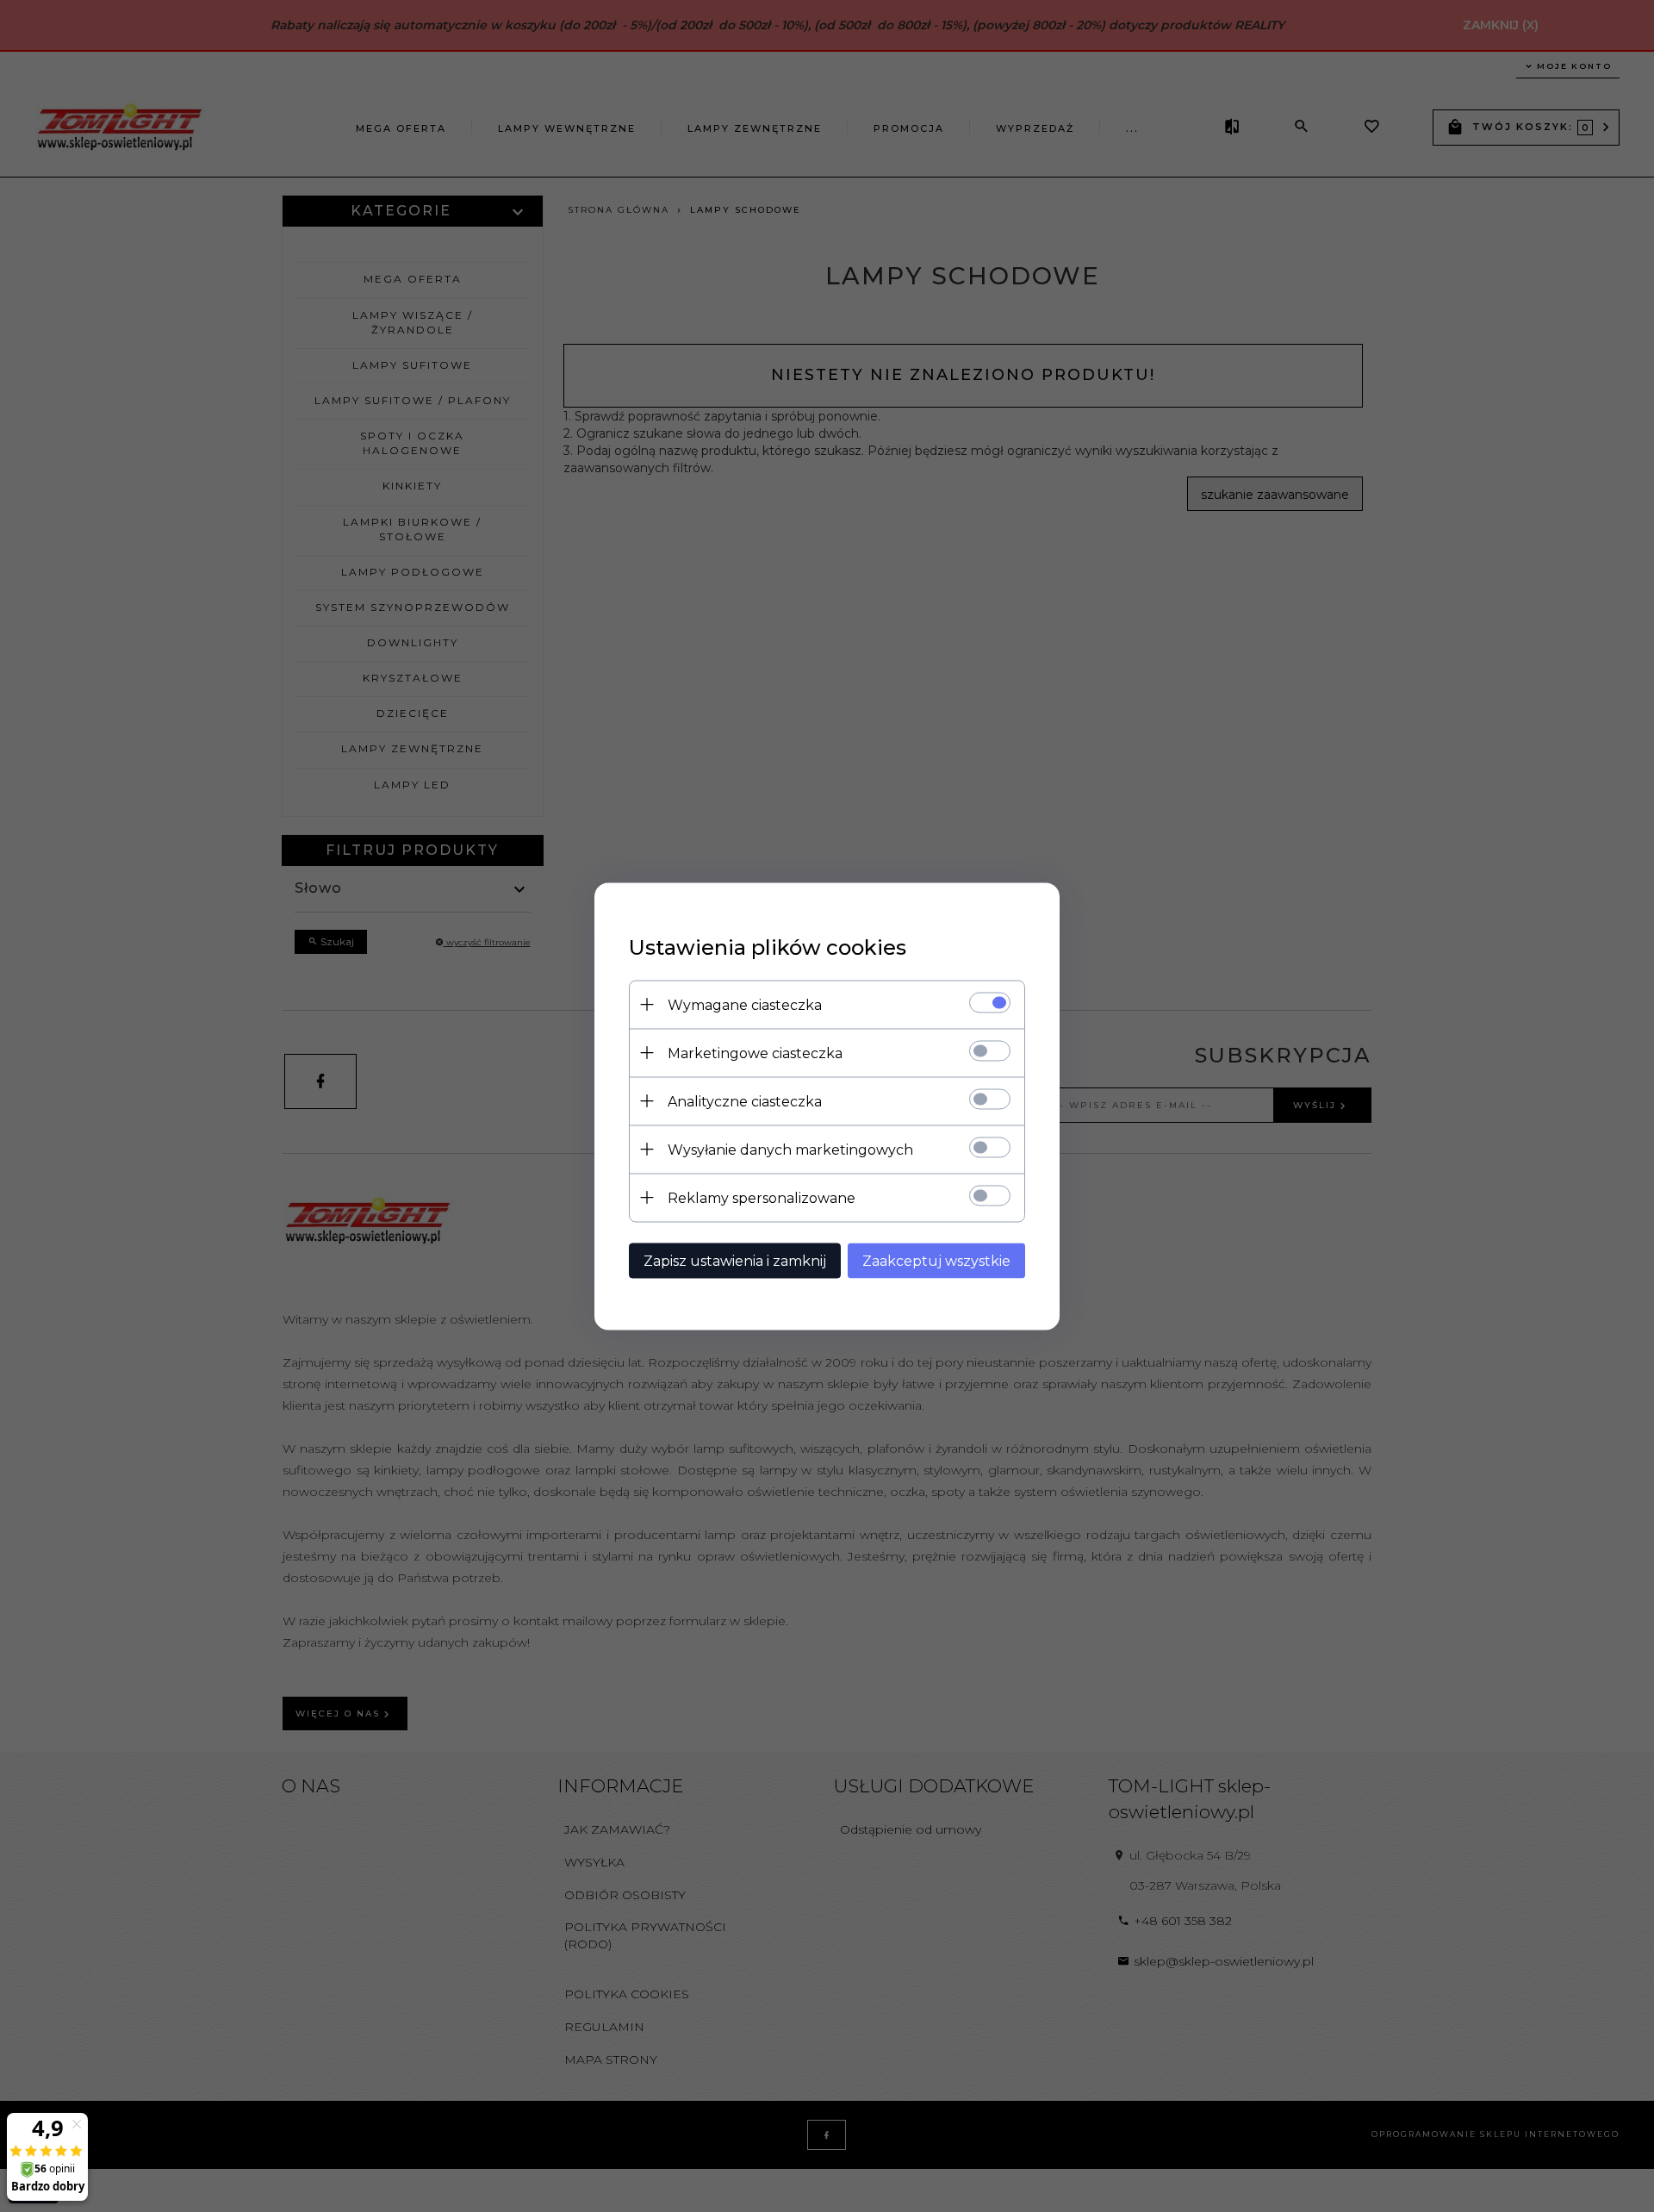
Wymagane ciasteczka (745, 1004)
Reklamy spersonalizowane (762, 1197)
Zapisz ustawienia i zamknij (735, 1260)
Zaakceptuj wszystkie (936, 1260)
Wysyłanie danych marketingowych (790, 1149)
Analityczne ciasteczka (745, 1101)
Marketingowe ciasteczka (755, 1053)
